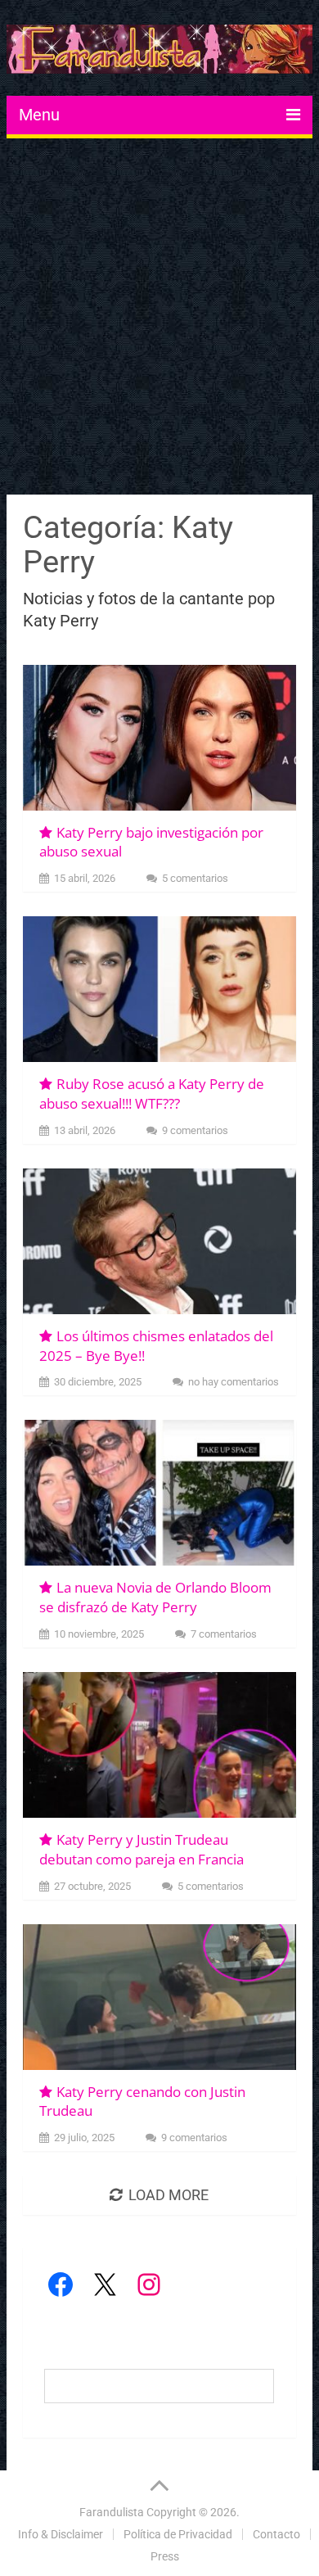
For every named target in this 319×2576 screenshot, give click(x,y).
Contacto (276, 2534)
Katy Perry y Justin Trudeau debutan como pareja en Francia (142, 1849)
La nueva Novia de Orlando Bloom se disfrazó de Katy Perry (155, 1597)
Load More (168, 2195)
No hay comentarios (234, 1382)
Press (165, 2556)
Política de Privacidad (178, 2534)
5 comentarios (195, 878)
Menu (39, 115)
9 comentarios (195, 1130)
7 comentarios (224, 1634)
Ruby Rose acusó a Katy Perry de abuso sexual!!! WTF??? (152, 1094)
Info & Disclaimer (61, 2534)
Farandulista (112, 2512)
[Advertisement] (159, 319)
